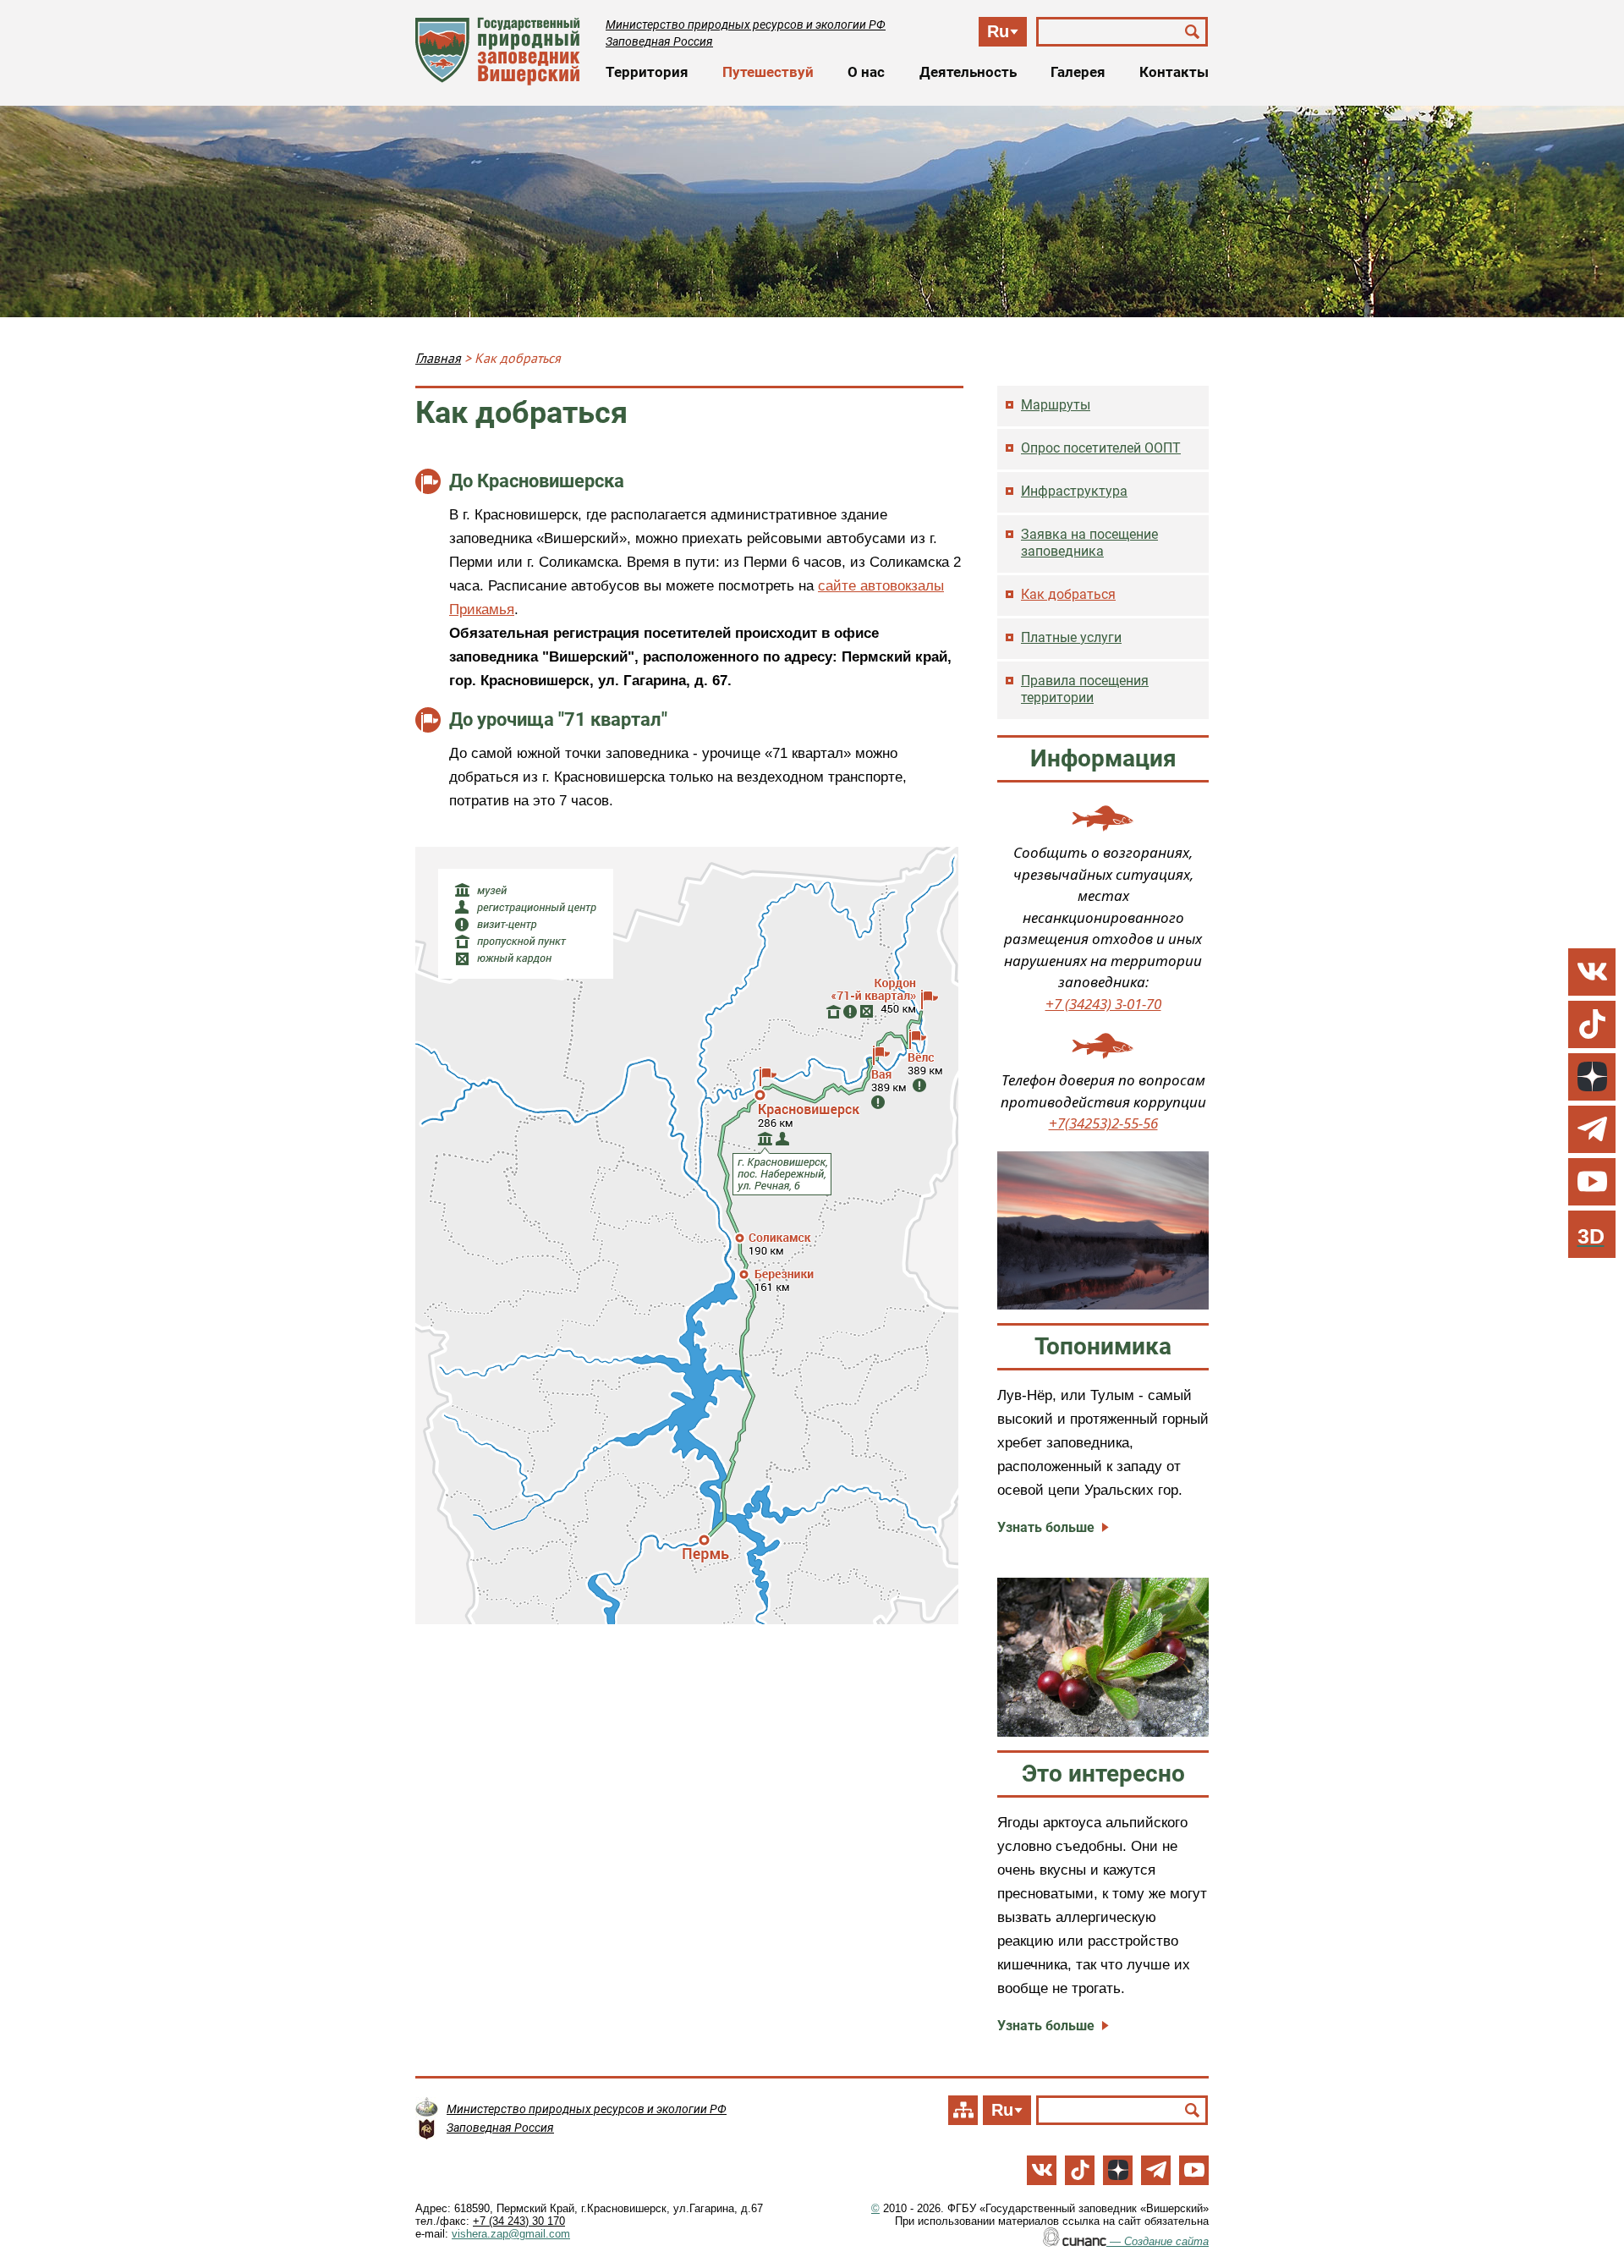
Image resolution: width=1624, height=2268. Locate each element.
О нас (866, 72)
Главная (438, 358)
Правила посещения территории (1085, 689)
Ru (998, 31)
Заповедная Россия (659, 41)
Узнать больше (1046, 1527)
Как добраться (1068, 594)
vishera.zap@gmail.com (511, 2234)
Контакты (1174, 72)
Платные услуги (1071, 637)
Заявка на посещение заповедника (1089, 543)
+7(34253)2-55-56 (1103, 1123)
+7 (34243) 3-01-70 (1103, 1004)
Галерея (1078, 72)
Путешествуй (768, 72)
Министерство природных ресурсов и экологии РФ (746, 25)
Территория (647, 72)
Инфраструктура (1074, 491)
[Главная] (498, 51)
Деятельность (968, 72)
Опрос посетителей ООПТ (1101, 448)
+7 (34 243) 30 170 (519, 2221)
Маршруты (1056, 405)
